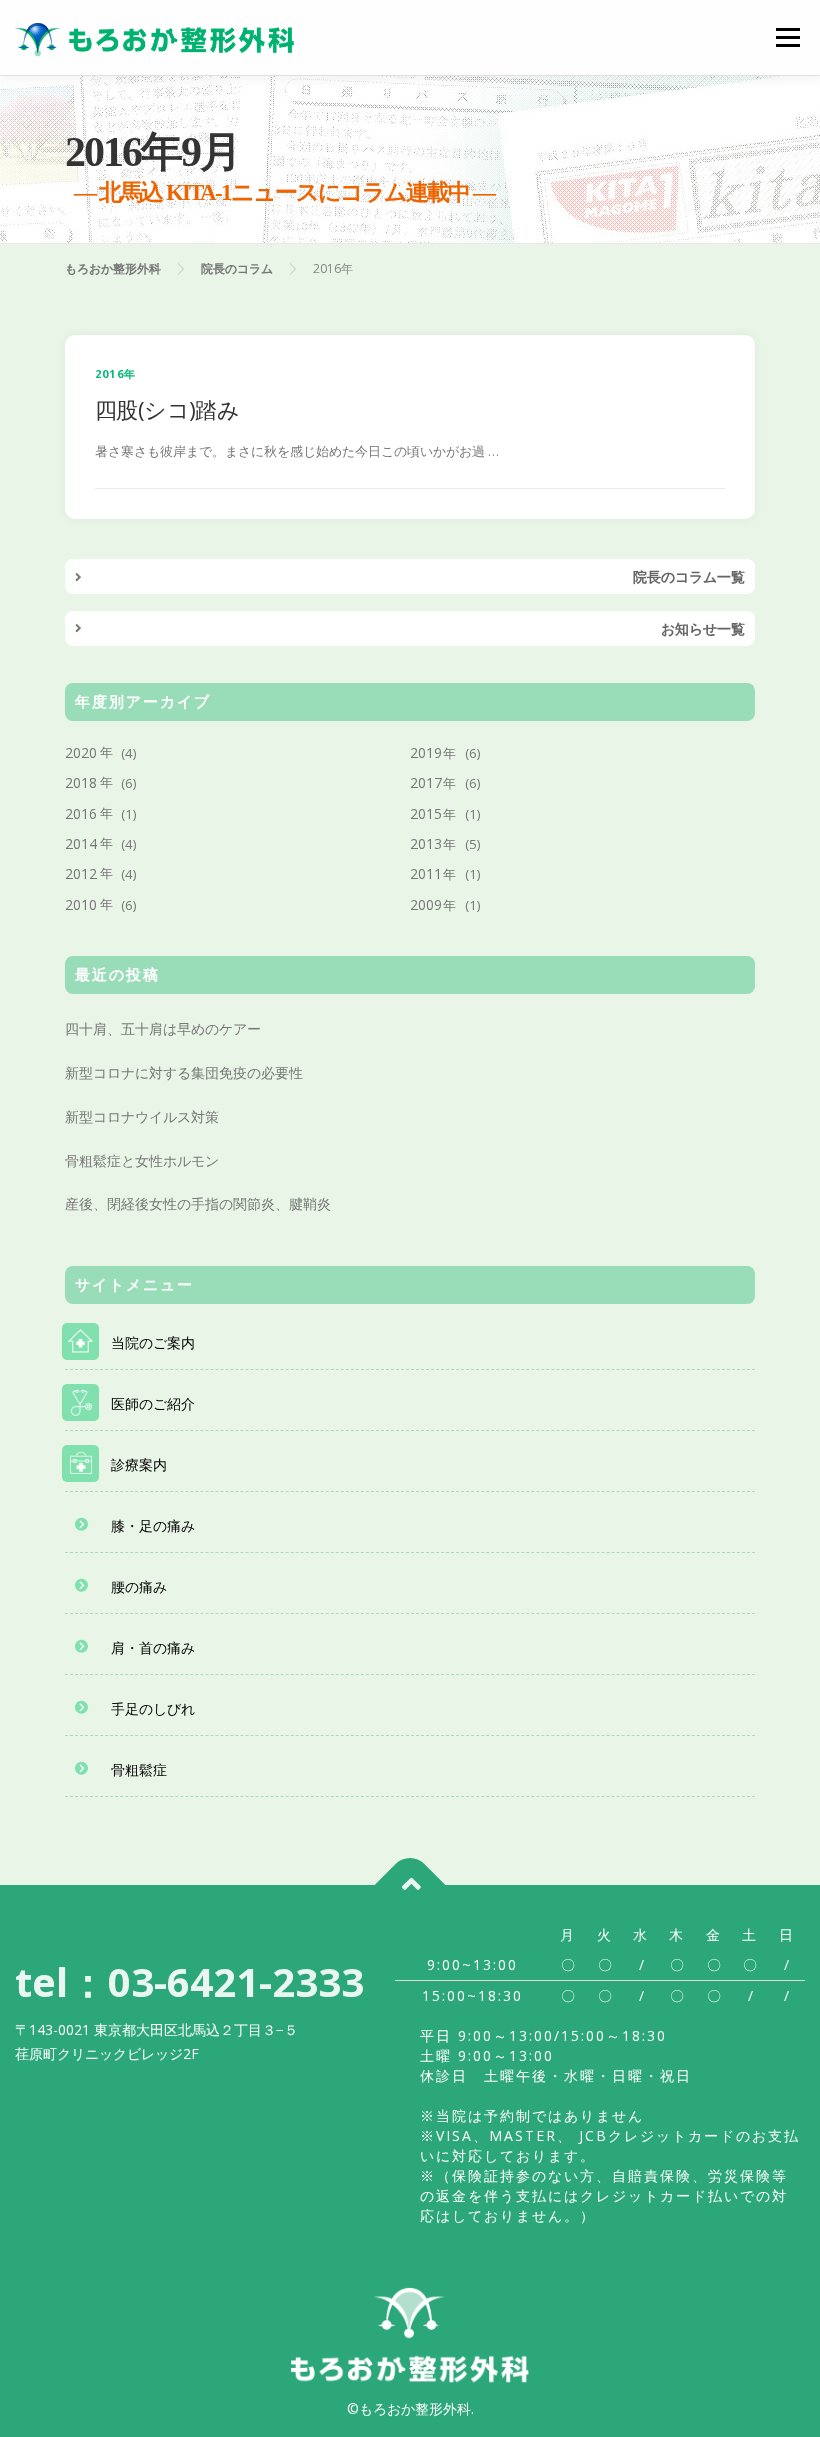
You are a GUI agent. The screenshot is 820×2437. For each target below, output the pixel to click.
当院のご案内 (153, 1342)
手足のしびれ (153, 1708)
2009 (426, 904)
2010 (81, 904)
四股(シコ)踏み (167, 409)
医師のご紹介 (153, 1403)
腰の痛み (139, 1586)
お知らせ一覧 (703, 628)
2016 (81, 813)
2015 (426, 813)
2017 (426, 782)
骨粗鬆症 (139, 1769)
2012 (81, 873)
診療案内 (139, 1464)
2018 (81, 782)
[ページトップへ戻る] (410, 1885)
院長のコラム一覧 (689, 576)
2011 (426, 873)
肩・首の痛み (153, 1647)
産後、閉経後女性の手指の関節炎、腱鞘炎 (198, 1203)
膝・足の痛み (153, 1525)
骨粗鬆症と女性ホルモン (142, 1160)
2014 (81, 843)
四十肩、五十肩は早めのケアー (163, 1028)
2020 (81, 752)
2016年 (115, 373)
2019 (426, 752)
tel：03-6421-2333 (189, 1981)
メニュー (787, 37)
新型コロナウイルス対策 (142, 1116)
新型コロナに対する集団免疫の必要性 (184, 1072)
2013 (426, 843)
